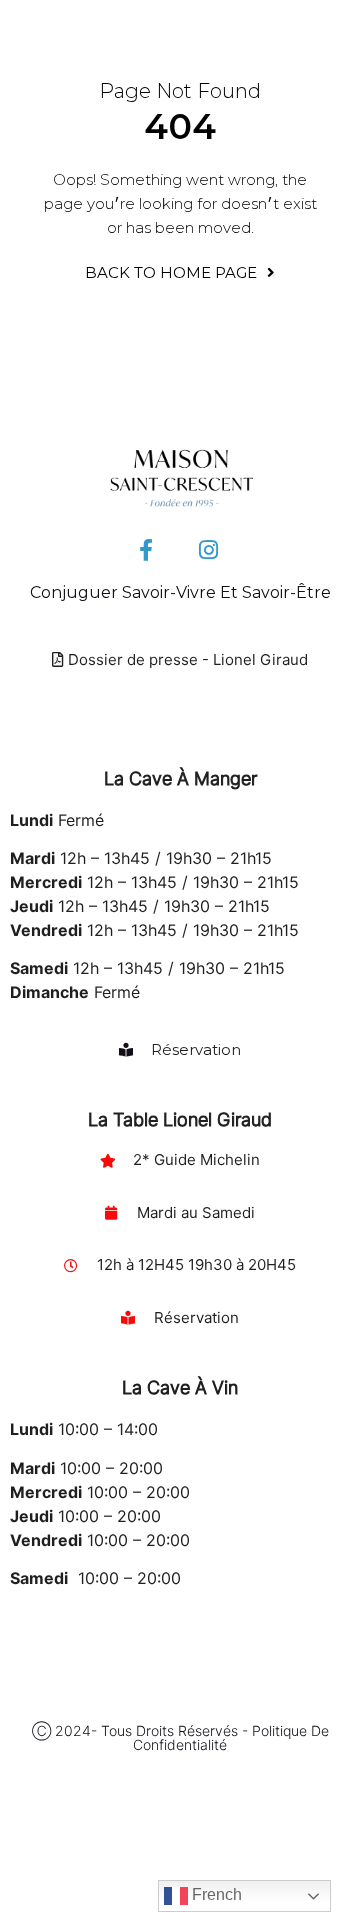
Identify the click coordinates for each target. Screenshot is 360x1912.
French (215, 1894)
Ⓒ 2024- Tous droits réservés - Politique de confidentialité (180, 1737)
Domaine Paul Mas (80, 1894)
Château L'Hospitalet (89, 1858)
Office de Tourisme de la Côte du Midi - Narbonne (160, 1814)
